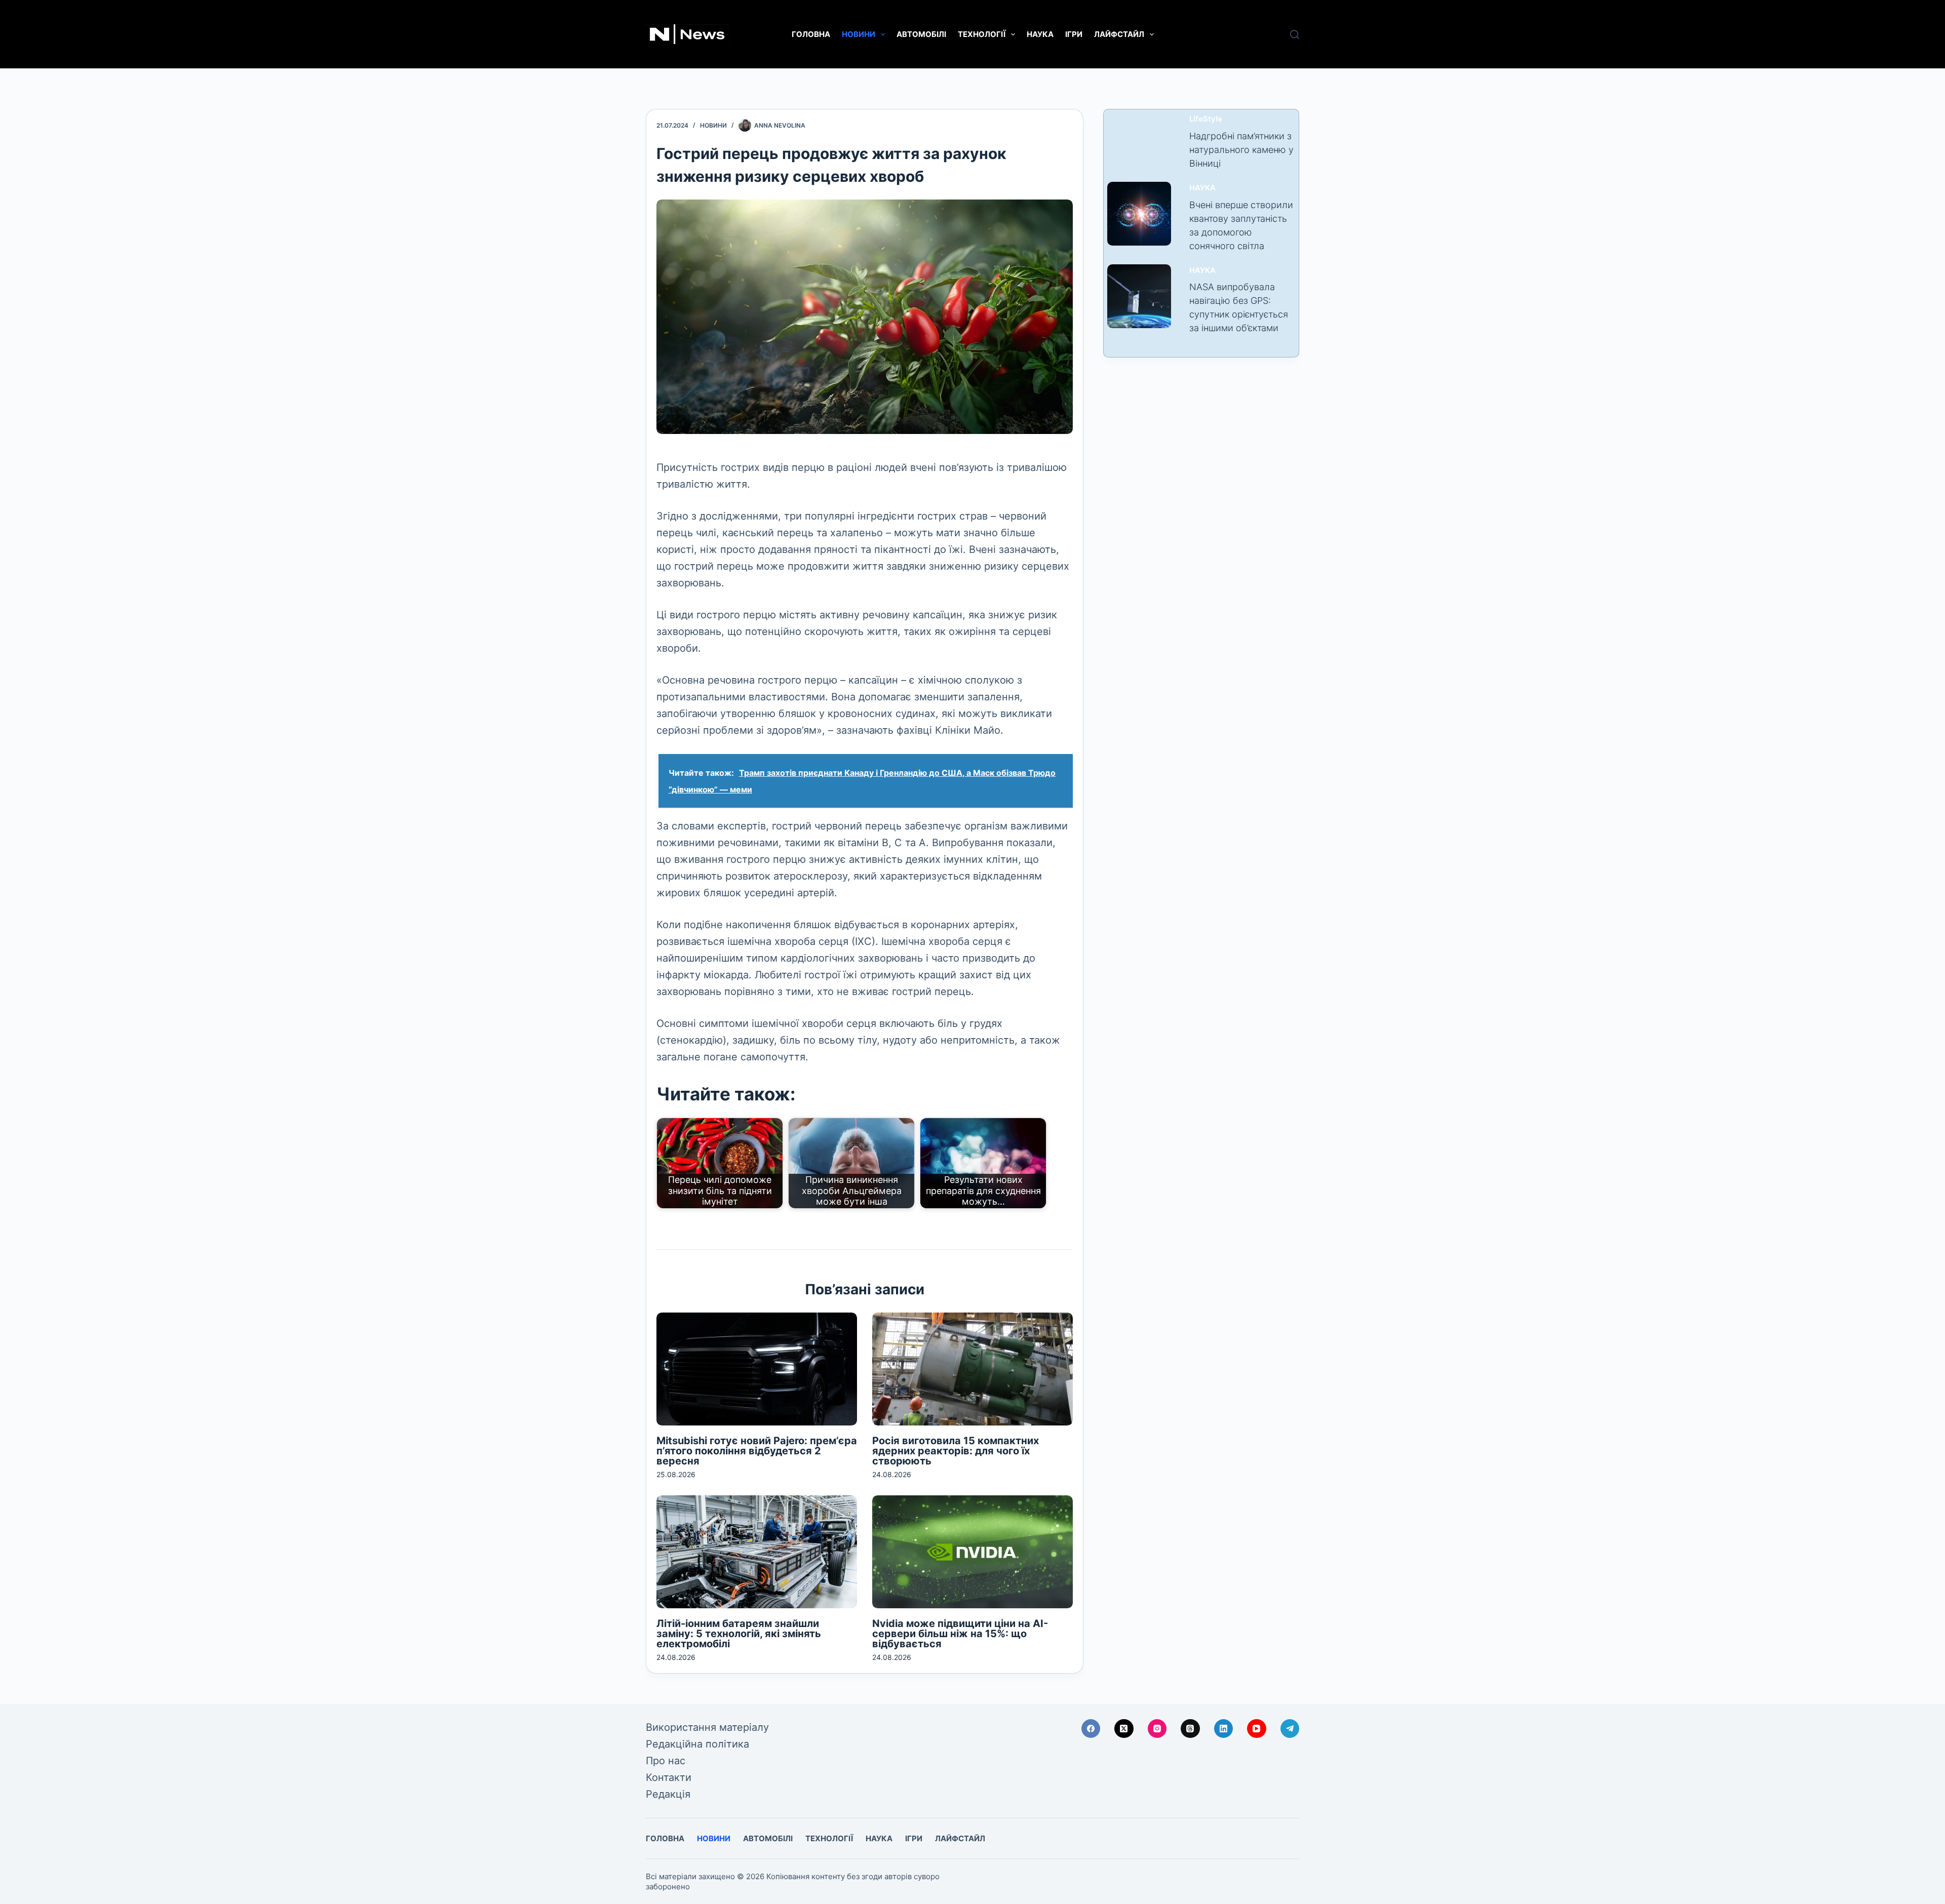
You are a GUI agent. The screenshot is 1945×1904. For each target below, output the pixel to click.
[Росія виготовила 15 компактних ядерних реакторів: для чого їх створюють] (972, 1369)
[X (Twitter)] (1124, 1729)
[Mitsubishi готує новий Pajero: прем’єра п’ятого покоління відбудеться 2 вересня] (757, 1369)
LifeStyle (1206, 119)
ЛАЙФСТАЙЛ (1119, 34)
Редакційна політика (697, 1744)
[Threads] (1190, 1729)
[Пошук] (1295, 34)
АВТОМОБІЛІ (921, 34)
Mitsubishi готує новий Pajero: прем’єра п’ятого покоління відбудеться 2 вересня (757, 1451)
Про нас (666, 1761)
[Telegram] (1290, 1729)
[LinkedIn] (1224, 1729)
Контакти (669, 1777)
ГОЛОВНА (811, 34)
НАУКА (1040, 34)
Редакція (668, 1794)
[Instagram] (1157, 1729)
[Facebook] (1091, 1729)
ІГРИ (1074, 34)
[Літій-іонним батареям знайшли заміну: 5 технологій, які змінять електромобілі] (757, 1552)
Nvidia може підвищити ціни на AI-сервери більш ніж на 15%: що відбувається (960, 1634)
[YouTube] (1257, 1729)
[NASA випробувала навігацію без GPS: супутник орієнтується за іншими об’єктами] (1139, 296)
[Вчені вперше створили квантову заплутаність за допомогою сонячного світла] (1139, 214)
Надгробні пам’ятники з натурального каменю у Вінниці (1241, 150)
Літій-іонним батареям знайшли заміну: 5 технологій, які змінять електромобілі (739, 1634)
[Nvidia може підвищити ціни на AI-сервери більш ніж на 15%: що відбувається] (972, 1552)
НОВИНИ (859, 34)
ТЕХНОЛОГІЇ (982, 34)
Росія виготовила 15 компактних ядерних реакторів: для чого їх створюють (956, 1451)
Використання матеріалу (707, 1727)
